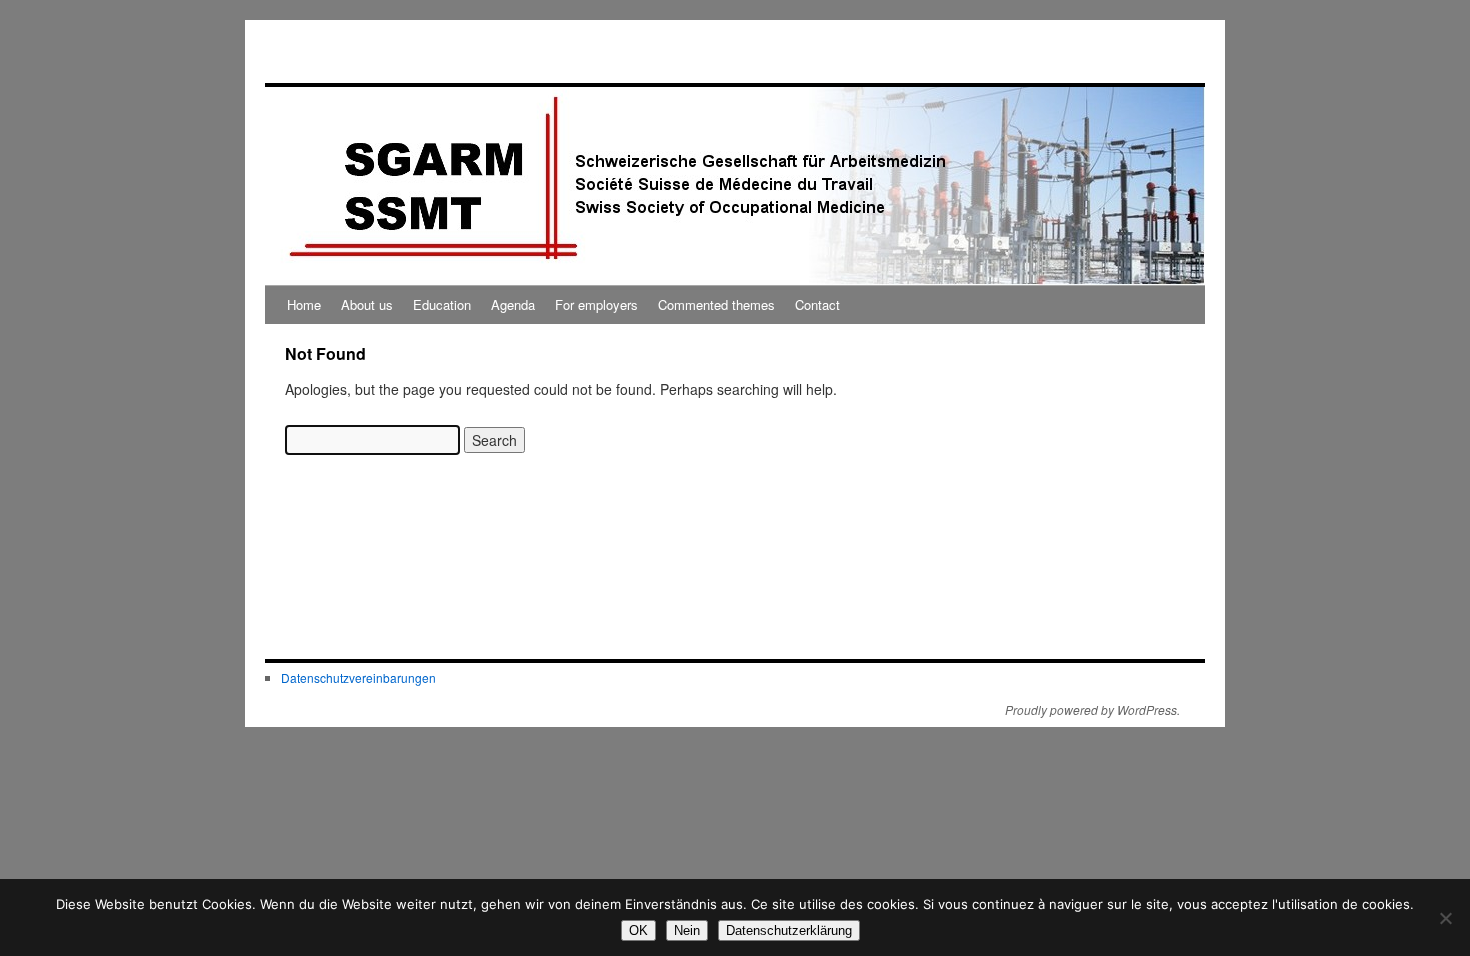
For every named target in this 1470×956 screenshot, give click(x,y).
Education (442, 304)
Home (304, 304)
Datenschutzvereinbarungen (358, 677)
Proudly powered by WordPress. (1092, 710)
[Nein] (1445, 918)
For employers (596, 304)
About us (367, 304)
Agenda (513, 304)
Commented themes (716, 304)
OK (638, 930)
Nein (687, 930)
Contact (817, 304)
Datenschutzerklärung (789, 930)
